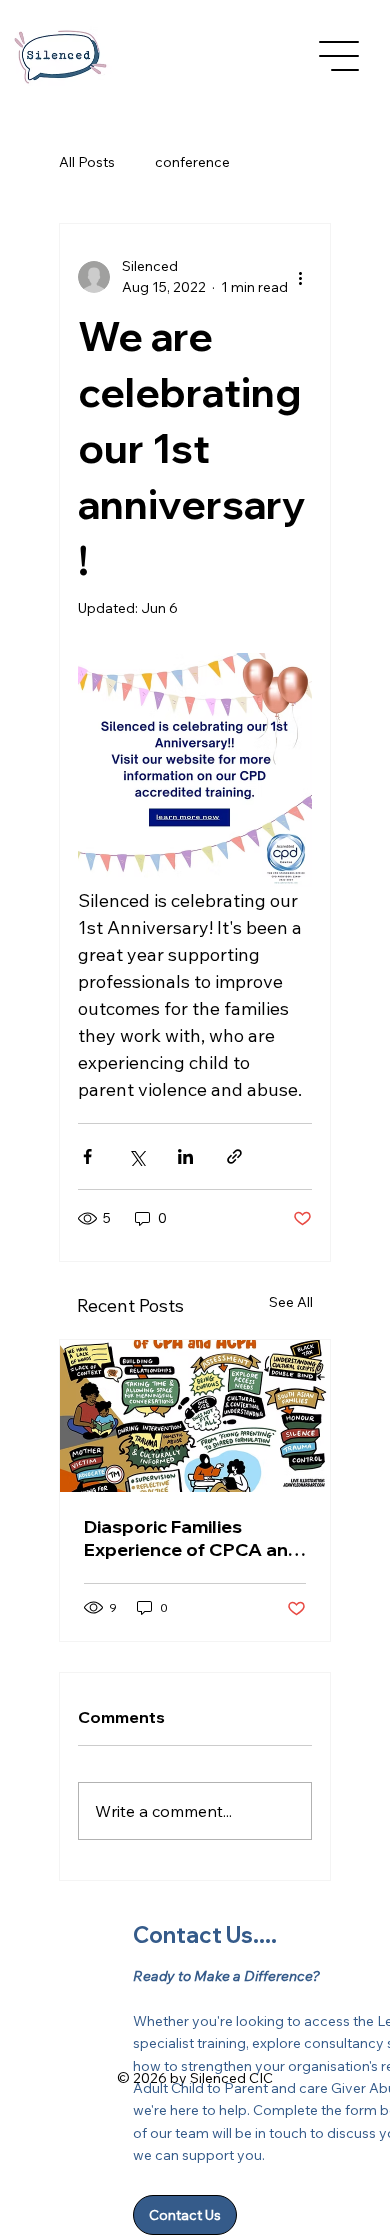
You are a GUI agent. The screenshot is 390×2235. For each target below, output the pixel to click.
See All (291, 1302)
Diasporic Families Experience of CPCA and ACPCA (192, 1538)
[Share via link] (234, 1156)
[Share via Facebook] (87, 1156)
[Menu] (340, 56)
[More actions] (300, 277)
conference (192, 162)
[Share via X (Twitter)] (136, 1156)
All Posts (87, 162)
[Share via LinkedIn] (185, 1156)
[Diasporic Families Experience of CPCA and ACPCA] (195, 1416)
